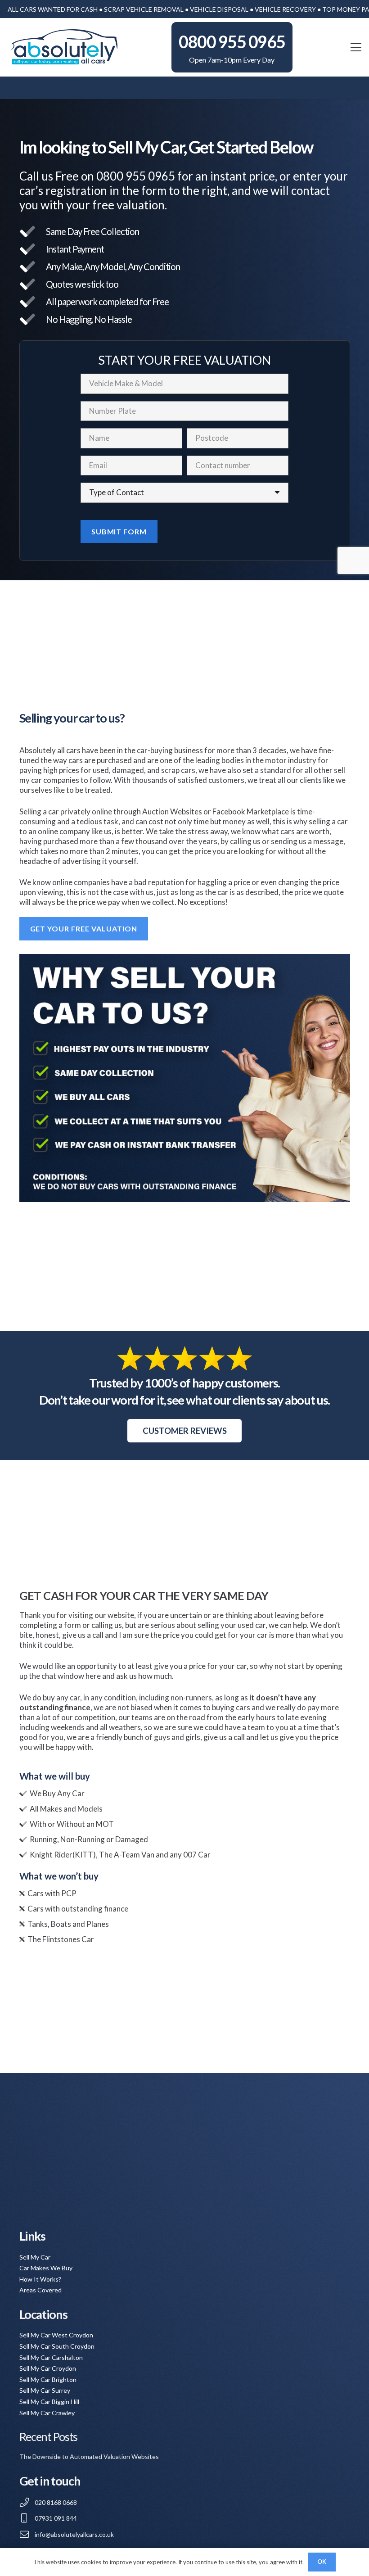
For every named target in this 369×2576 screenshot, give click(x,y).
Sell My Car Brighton (48, 2379)
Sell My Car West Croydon (56, 2335)
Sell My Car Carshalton (51, 2357)
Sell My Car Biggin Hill (49, 2402)
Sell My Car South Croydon (57, 2346)
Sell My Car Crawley (47, 2413)
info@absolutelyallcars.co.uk (74, 2534)
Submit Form (119, 531)
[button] (356, 47)
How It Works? (40, 2279)
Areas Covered (40, 2290)
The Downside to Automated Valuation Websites (89, 2456)
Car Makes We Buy (46, 2268)
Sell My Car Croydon (48, 2368)
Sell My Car (35, 2257)
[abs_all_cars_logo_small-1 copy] (64, 47)
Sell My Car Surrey (45, 2390)
